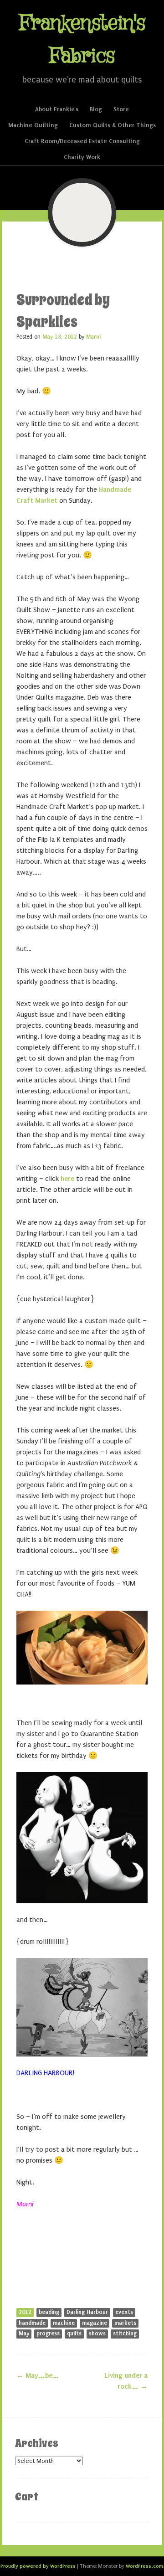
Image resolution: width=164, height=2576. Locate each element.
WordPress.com (144, 2566)
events (124, 2312)
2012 (25, 2312)
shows (97, 2334)
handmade (32, 2323)
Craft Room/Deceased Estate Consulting (82, 141)
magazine (95, 2323)
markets (125, 2323)
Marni (93, 337)
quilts (74, 2334)
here (68, 1179)
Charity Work (82, 157)
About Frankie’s (57, 109)
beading (49, 2312)
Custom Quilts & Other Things (113, 125)
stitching (125, 2334)
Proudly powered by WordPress (38, 2566)
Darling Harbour (87, 2312)
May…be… (38, 2375)
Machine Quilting (33, 125)
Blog (96, 109)
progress (48, 2334)
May (24, 2334)
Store (121, 109)
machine (64, 2323)
